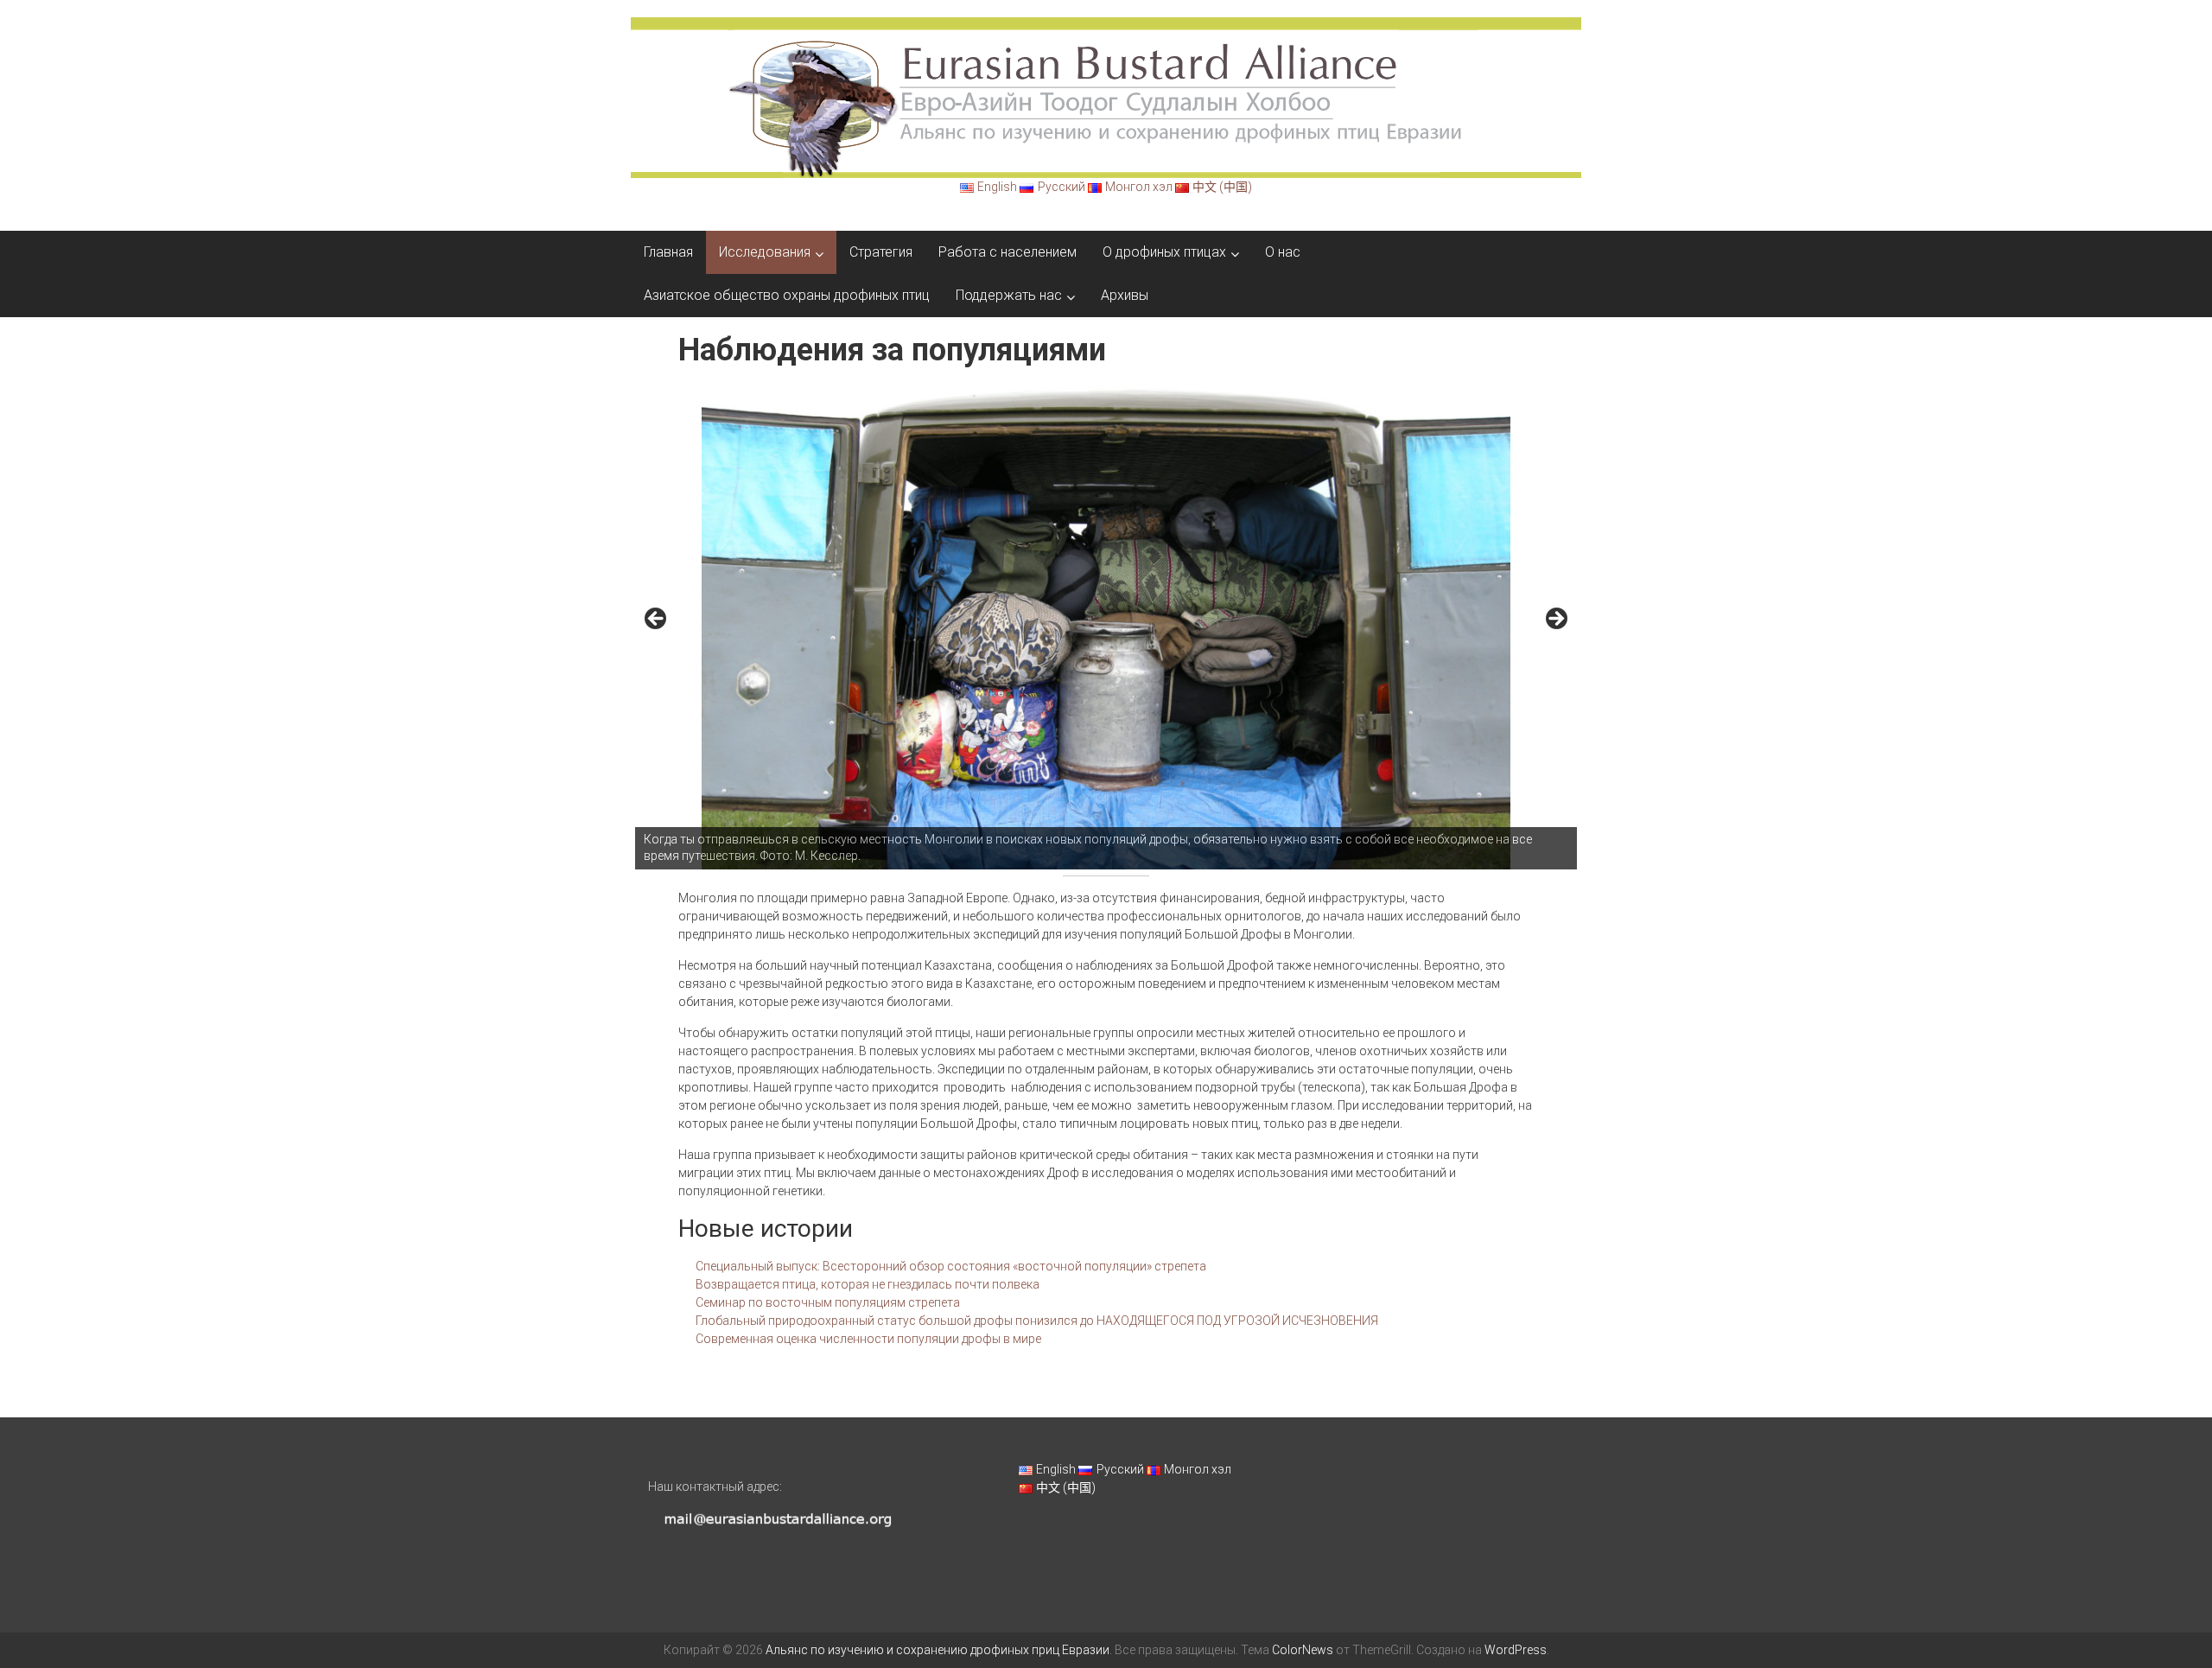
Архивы (1125, 295)
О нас (1283, 252)
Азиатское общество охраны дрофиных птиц (787, 295)
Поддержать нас (1009, 295)
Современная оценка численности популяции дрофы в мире (868, 1339)
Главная (668, 252)
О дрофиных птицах (1164, 252)
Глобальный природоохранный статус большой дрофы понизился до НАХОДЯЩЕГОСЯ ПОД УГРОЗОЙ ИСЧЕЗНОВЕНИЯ (1037, 1321)
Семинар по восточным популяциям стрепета (828, 1302)
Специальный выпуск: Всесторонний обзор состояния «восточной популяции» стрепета (951, 1266)
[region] (1106, 624)
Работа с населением (1007, 252)
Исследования (765, 252)
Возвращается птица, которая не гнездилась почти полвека (868, 1284)
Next (1555, 620)
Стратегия (881, 252)
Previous (657, 620)
